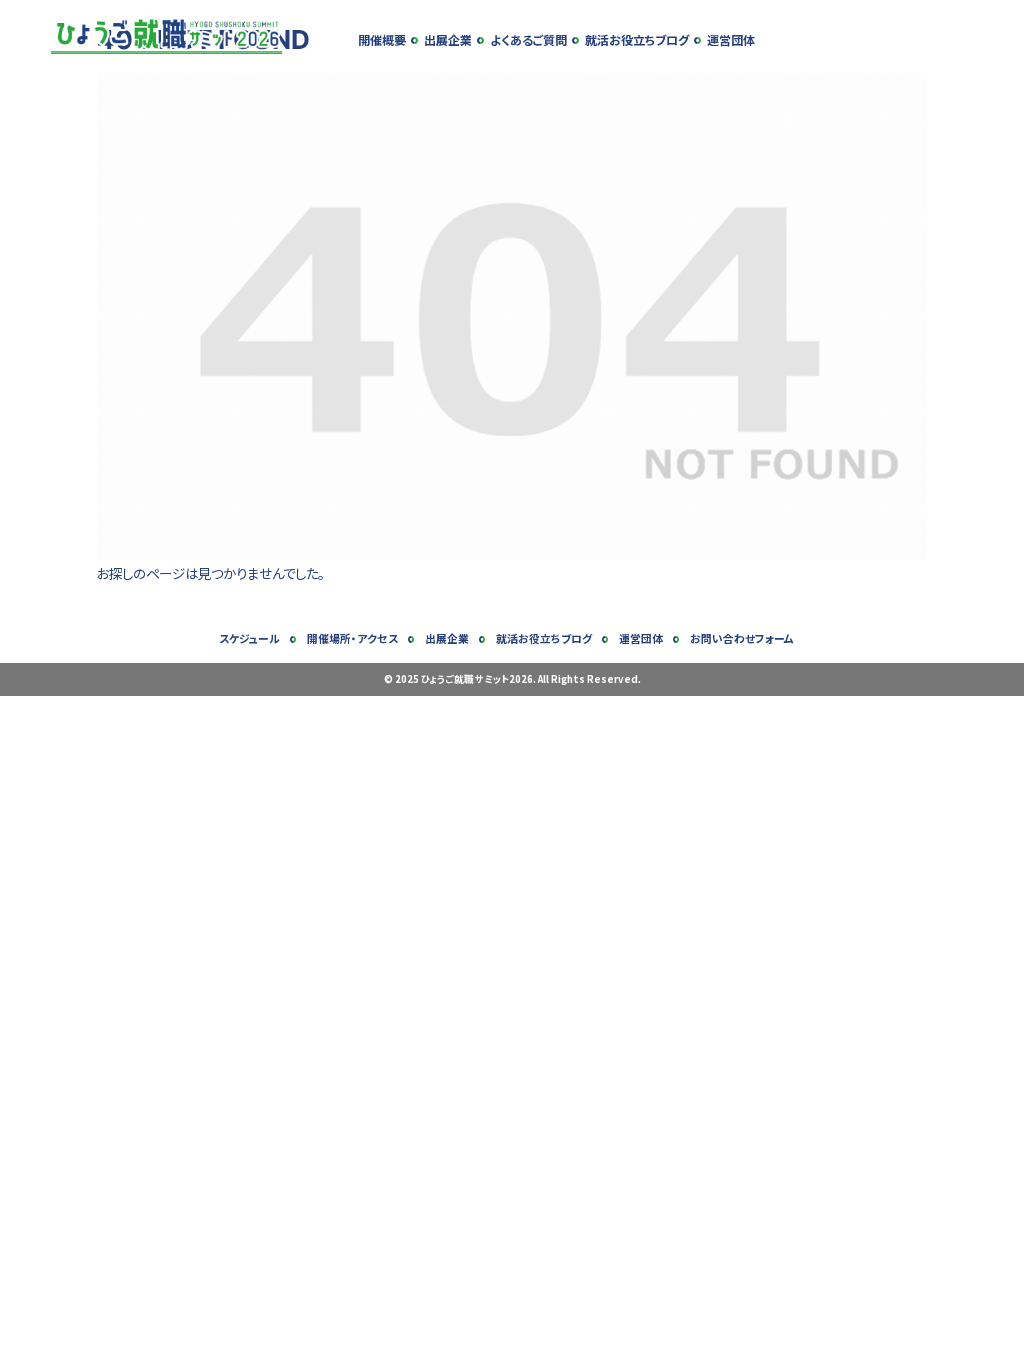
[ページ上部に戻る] (1000, 1342)
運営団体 (731, 39)
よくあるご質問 (528, 39)
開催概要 (382, 39)
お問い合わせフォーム (742, 638)
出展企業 (448, 39)
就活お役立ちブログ (637, 39)
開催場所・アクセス (352, 638)
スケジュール (249, 638)
